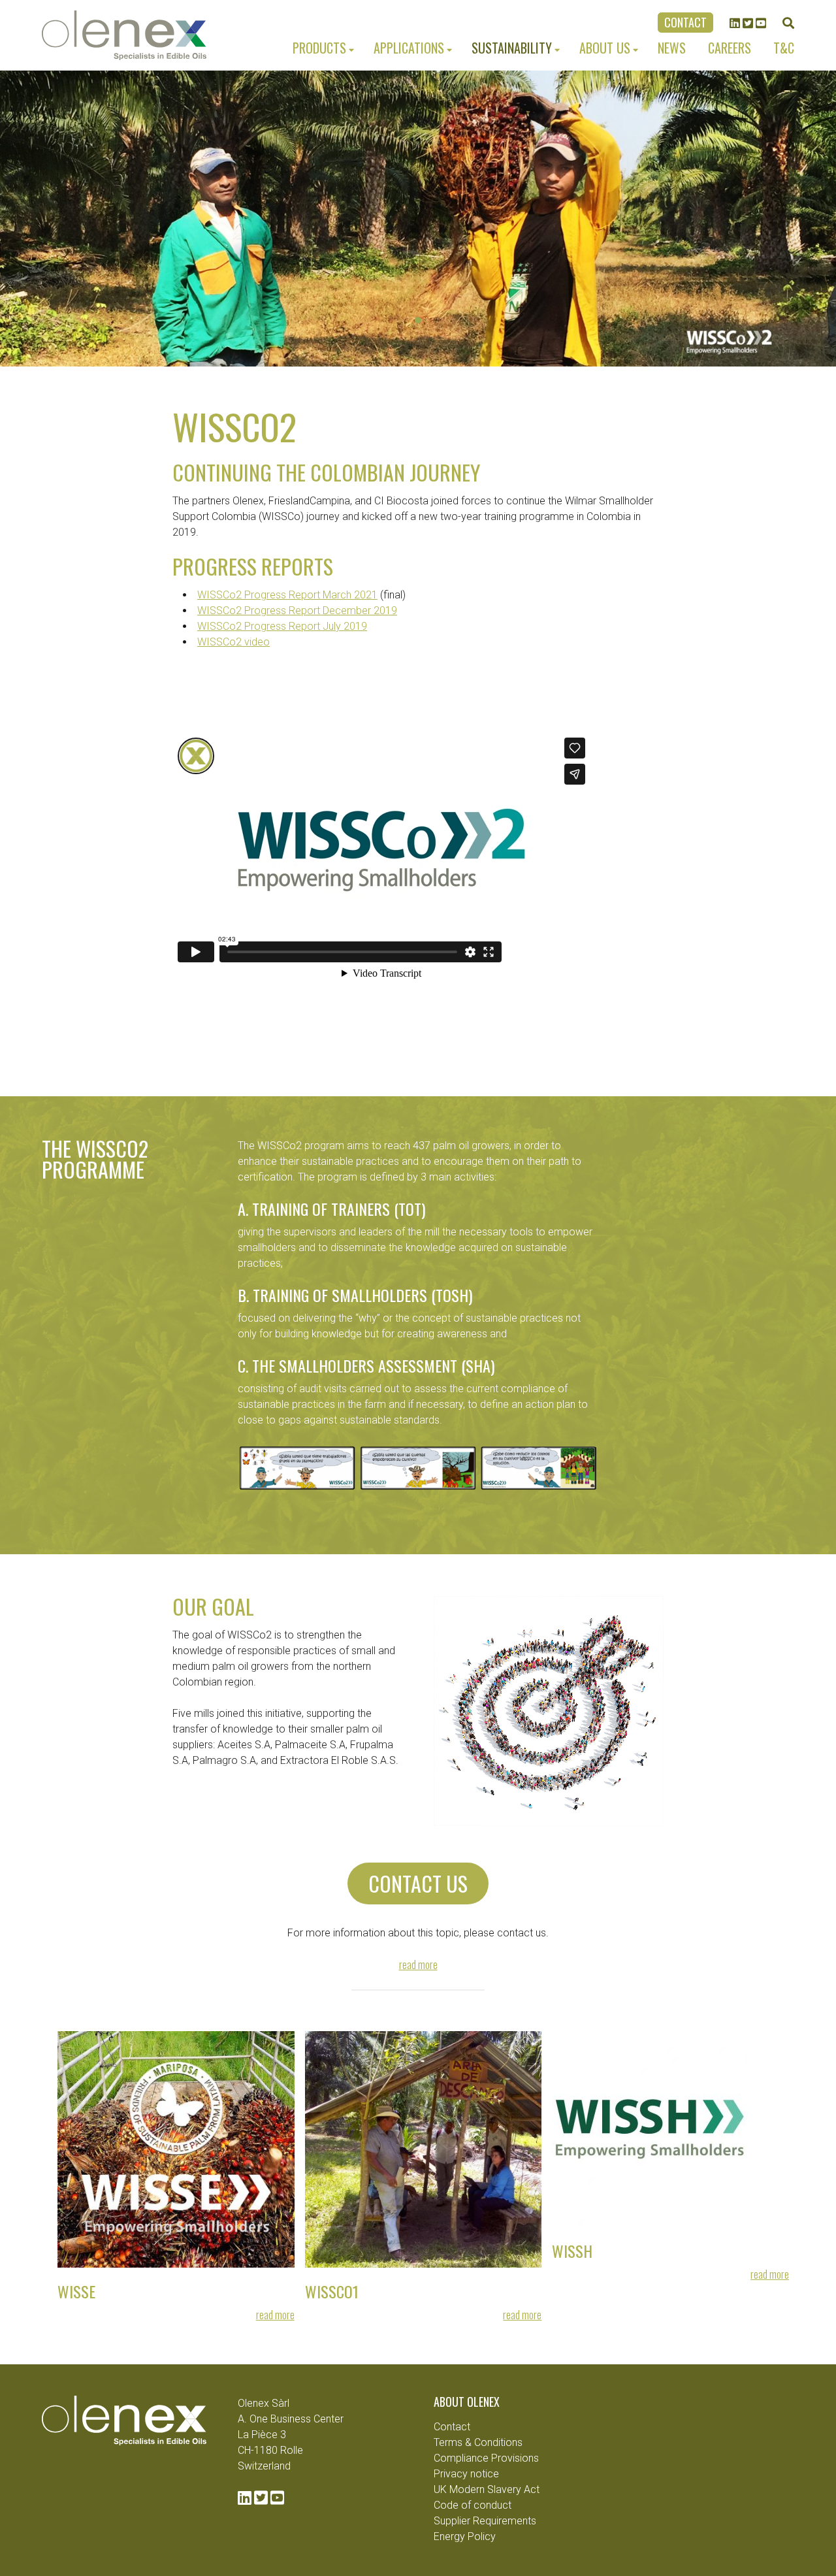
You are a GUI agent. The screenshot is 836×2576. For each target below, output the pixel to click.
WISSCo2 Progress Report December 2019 (297, 611)
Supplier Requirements (485, 2521)
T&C (784, 48)
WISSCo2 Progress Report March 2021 (287, 595)
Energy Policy (465, 2536)
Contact (685, 22)
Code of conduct (473, 2505)
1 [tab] (418, 320)
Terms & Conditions (478, 2442)
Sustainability (512, 48)
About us (605, 48)
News (672, 48)
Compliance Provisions (486, 2458)
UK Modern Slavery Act (487, 2489)
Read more (418, 1965)
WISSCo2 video (233, 642)
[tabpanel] (418, 219)
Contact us (418, 1883)
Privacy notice (466, 2474)
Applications (409, 48)
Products (319, 48)
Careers (730, 48)
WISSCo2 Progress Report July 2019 (282, 626)
